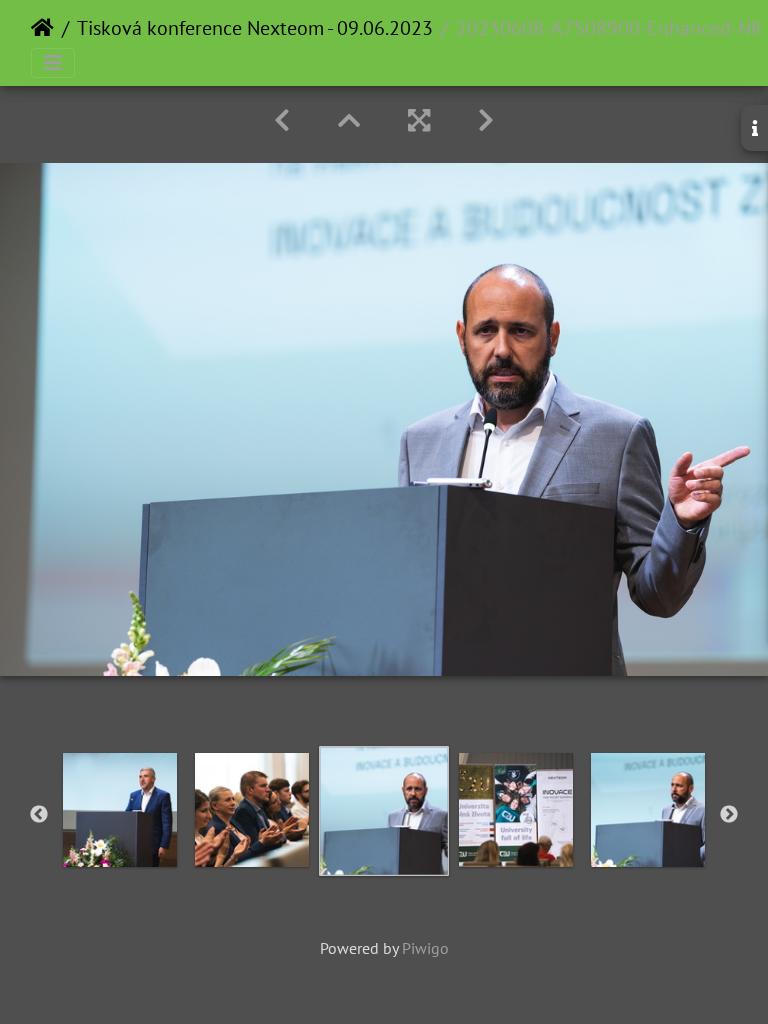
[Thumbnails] (349, 120)
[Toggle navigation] (53, 63)
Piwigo (425, 948)
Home (42, 28)
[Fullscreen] (419, 120)
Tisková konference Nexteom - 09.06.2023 (255, 28)
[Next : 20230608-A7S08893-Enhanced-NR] (486, 120)
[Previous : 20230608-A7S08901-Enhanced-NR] (282, 120)
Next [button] (729, 815)
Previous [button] (39, 815)
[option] (120, 810)
